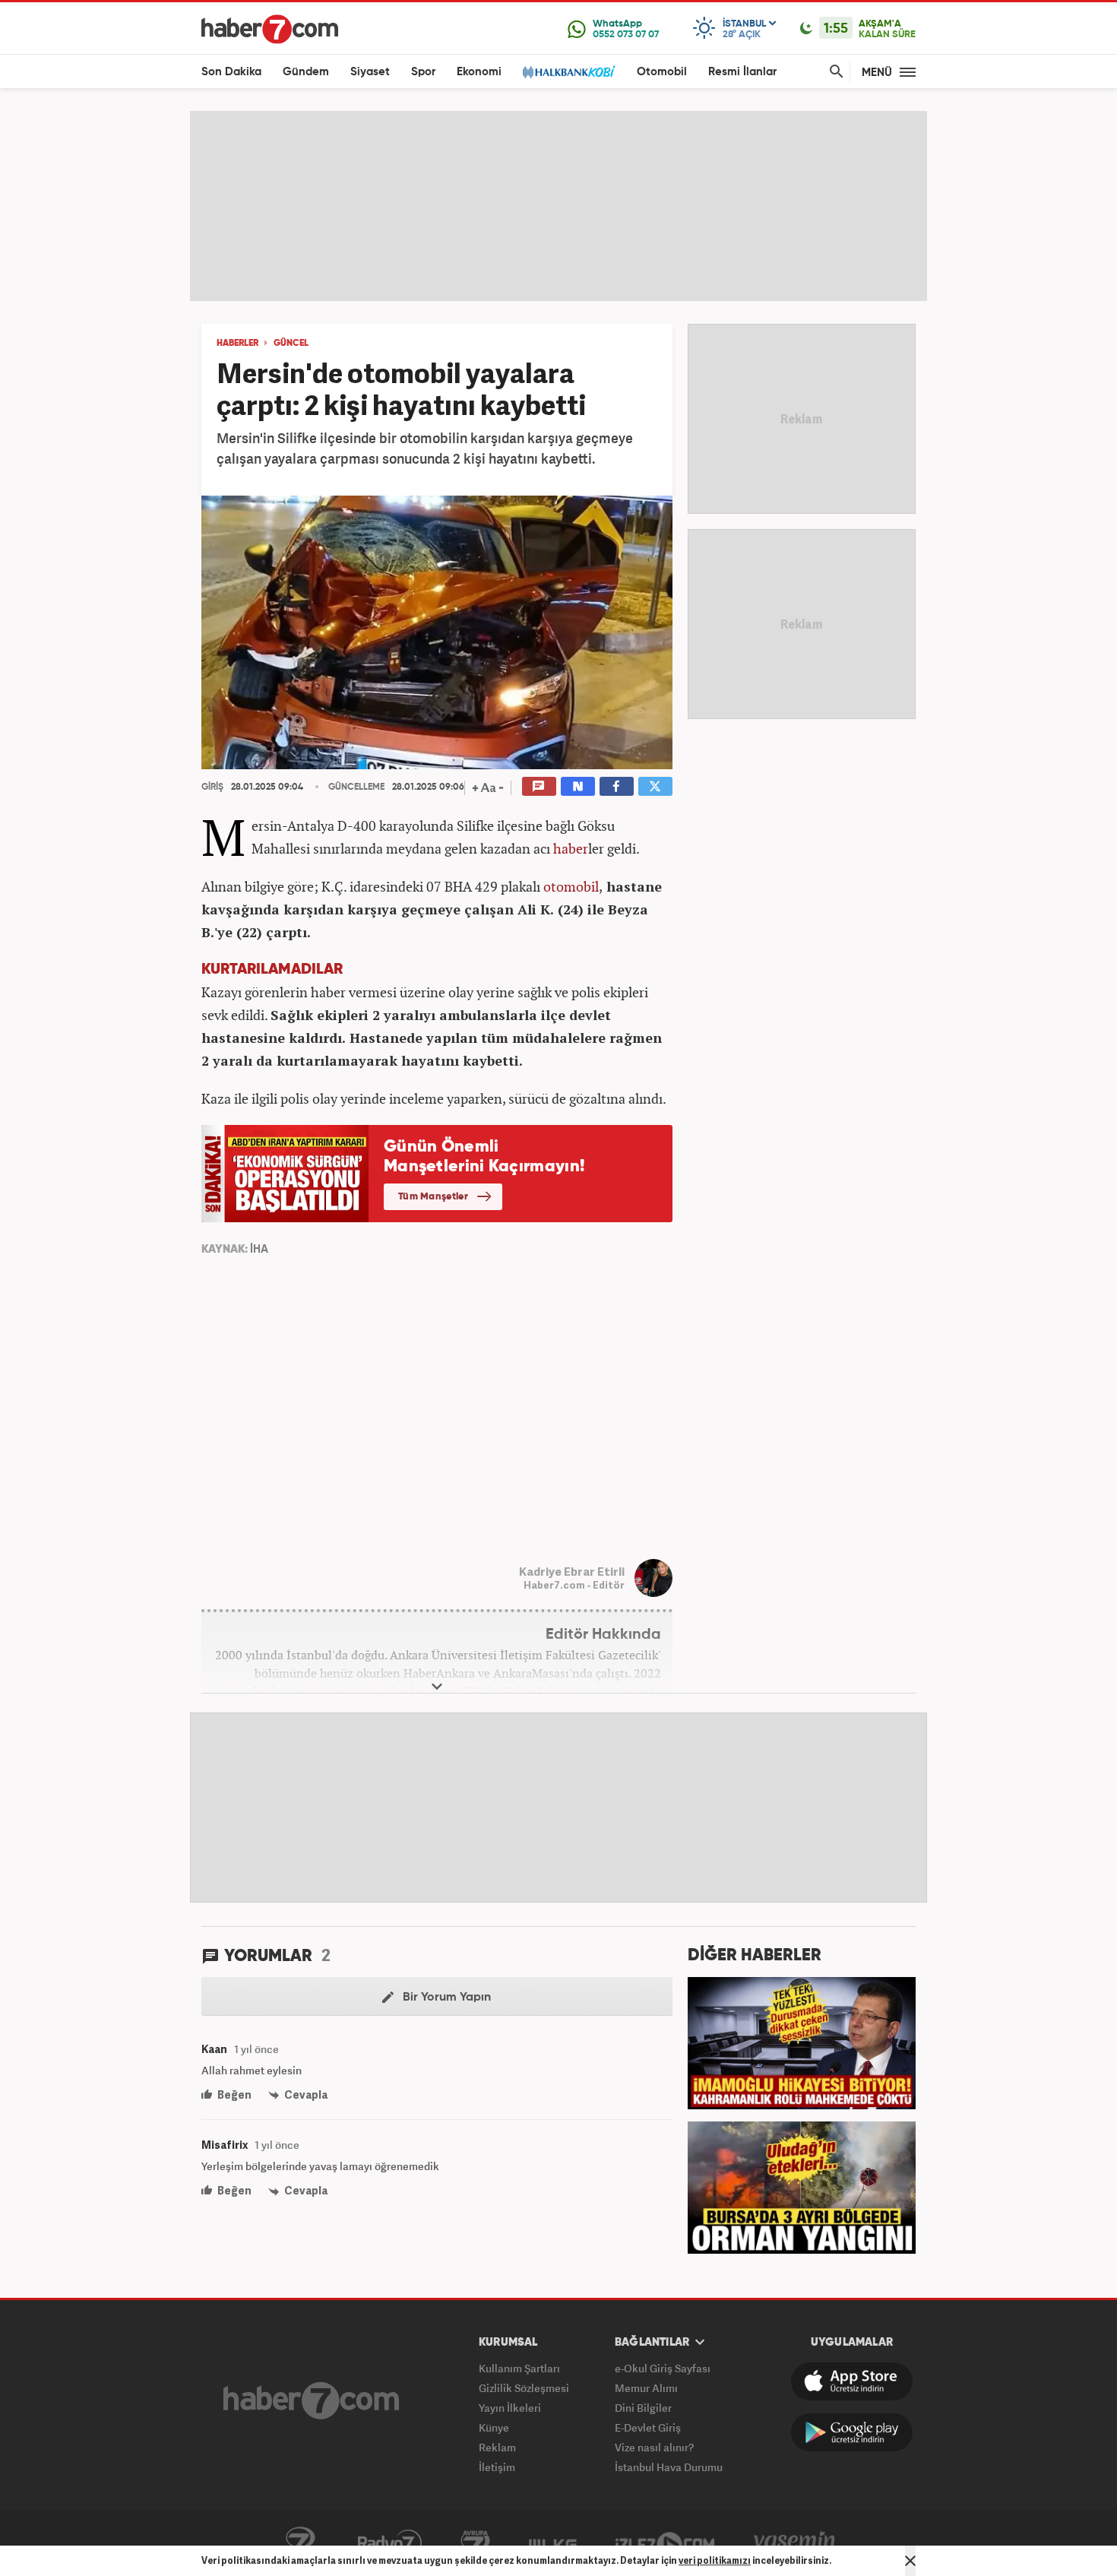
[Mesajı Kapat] (910, 2561)
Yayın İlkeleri (510, 2408)
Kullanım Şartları (519, 2368)
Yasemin (795, 2543)
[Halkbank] (569, 72)
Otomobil (662, 72)
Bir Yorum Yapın (445, 1998)
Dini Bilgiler (643, 2408)
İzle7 (665, 2543)
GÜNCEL (291, 344)
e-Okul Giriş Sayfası (663, 2368)
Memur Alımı (646, 2388)
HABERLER (237, 344)
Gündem (306, 72)
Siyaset (370, 72)
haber (571, 848)
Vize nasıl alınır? (654, 2447)
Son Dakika (231, 72)
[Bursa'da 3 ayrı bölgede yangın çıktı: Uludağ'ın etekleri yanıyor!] (802, 2186)
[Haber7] (270, 29)
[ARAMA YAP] (834, 72)
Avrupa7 (475, 2543)
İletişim (497, 2467)
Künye (494, 2427)
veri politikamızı (715, 2560)
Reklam (497, 2447)
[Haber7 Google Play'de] (852, 2432)
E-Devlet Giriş (648, 2427)
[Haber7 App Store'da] (852, 2381)
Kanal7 (300, 2543)
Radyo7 (390, 2543)
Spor (423, 72)
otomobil (571, 886)
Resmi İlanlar (742, 72)
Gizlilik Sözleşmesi (524, 2388)
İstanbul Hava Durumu (669, 2467)
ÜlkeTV (553, 2543)
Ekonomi (479, 72)
